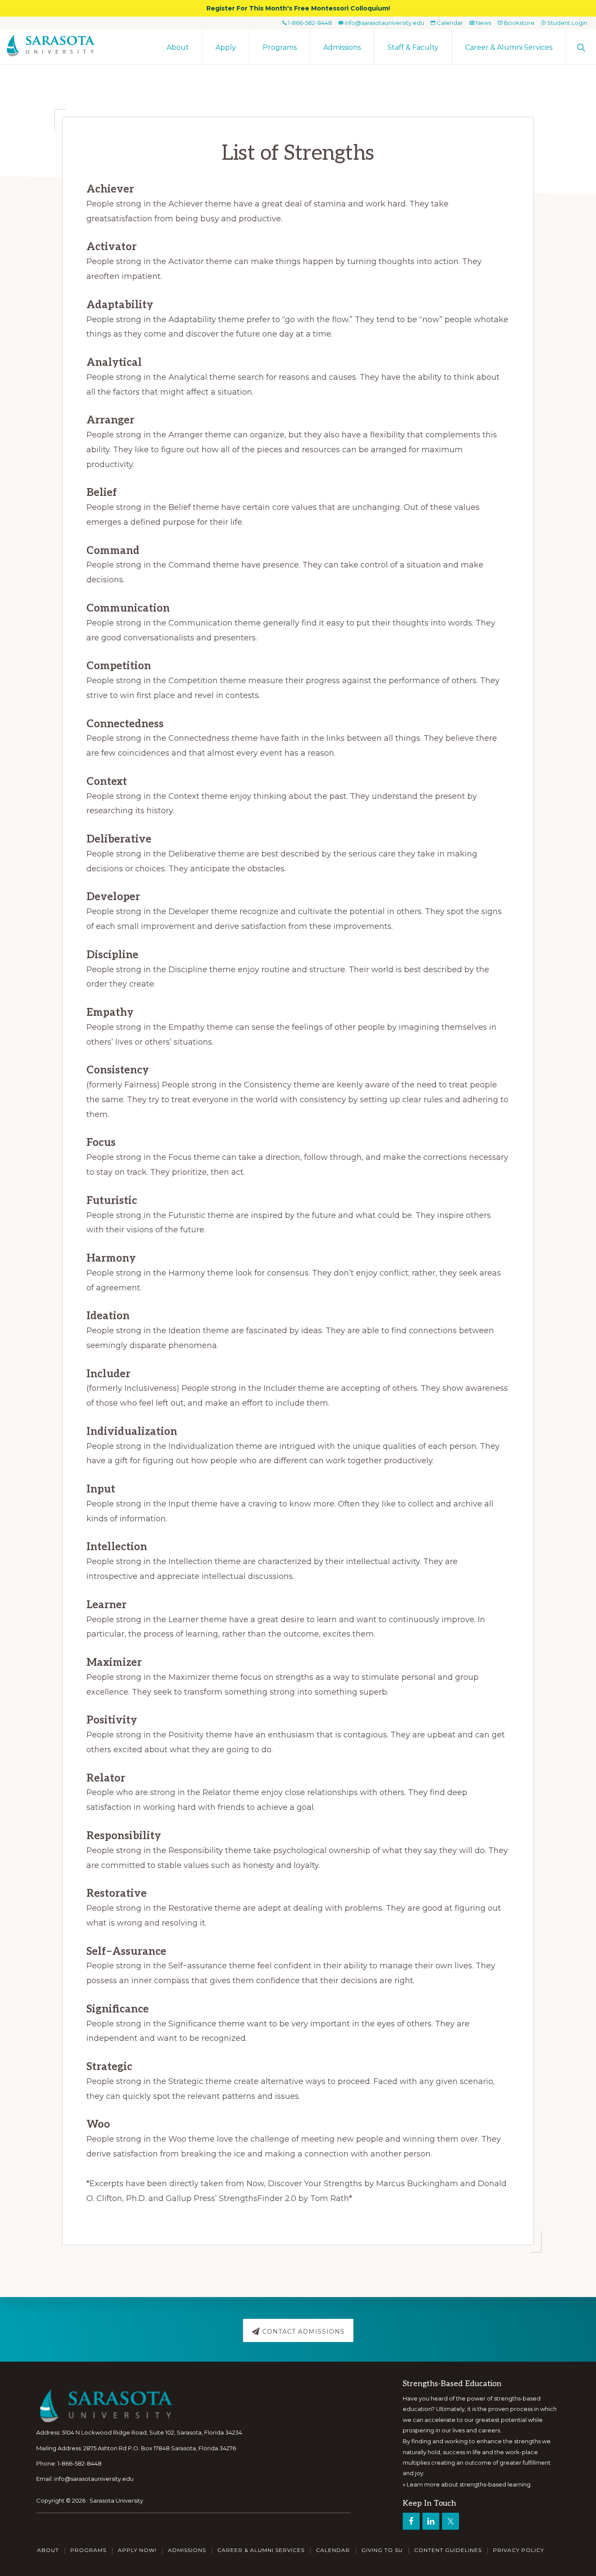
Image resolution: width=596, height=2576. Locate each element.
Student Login (567, 23)
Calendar (449, 23)
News (483, 23)
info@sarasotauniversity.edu (384, 23)
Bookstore (519, 23)
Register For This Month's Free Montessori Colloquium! (298, 8)
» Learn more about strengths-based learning (467, 2484)
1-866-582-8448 (309, 23)
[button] (581, 47)
